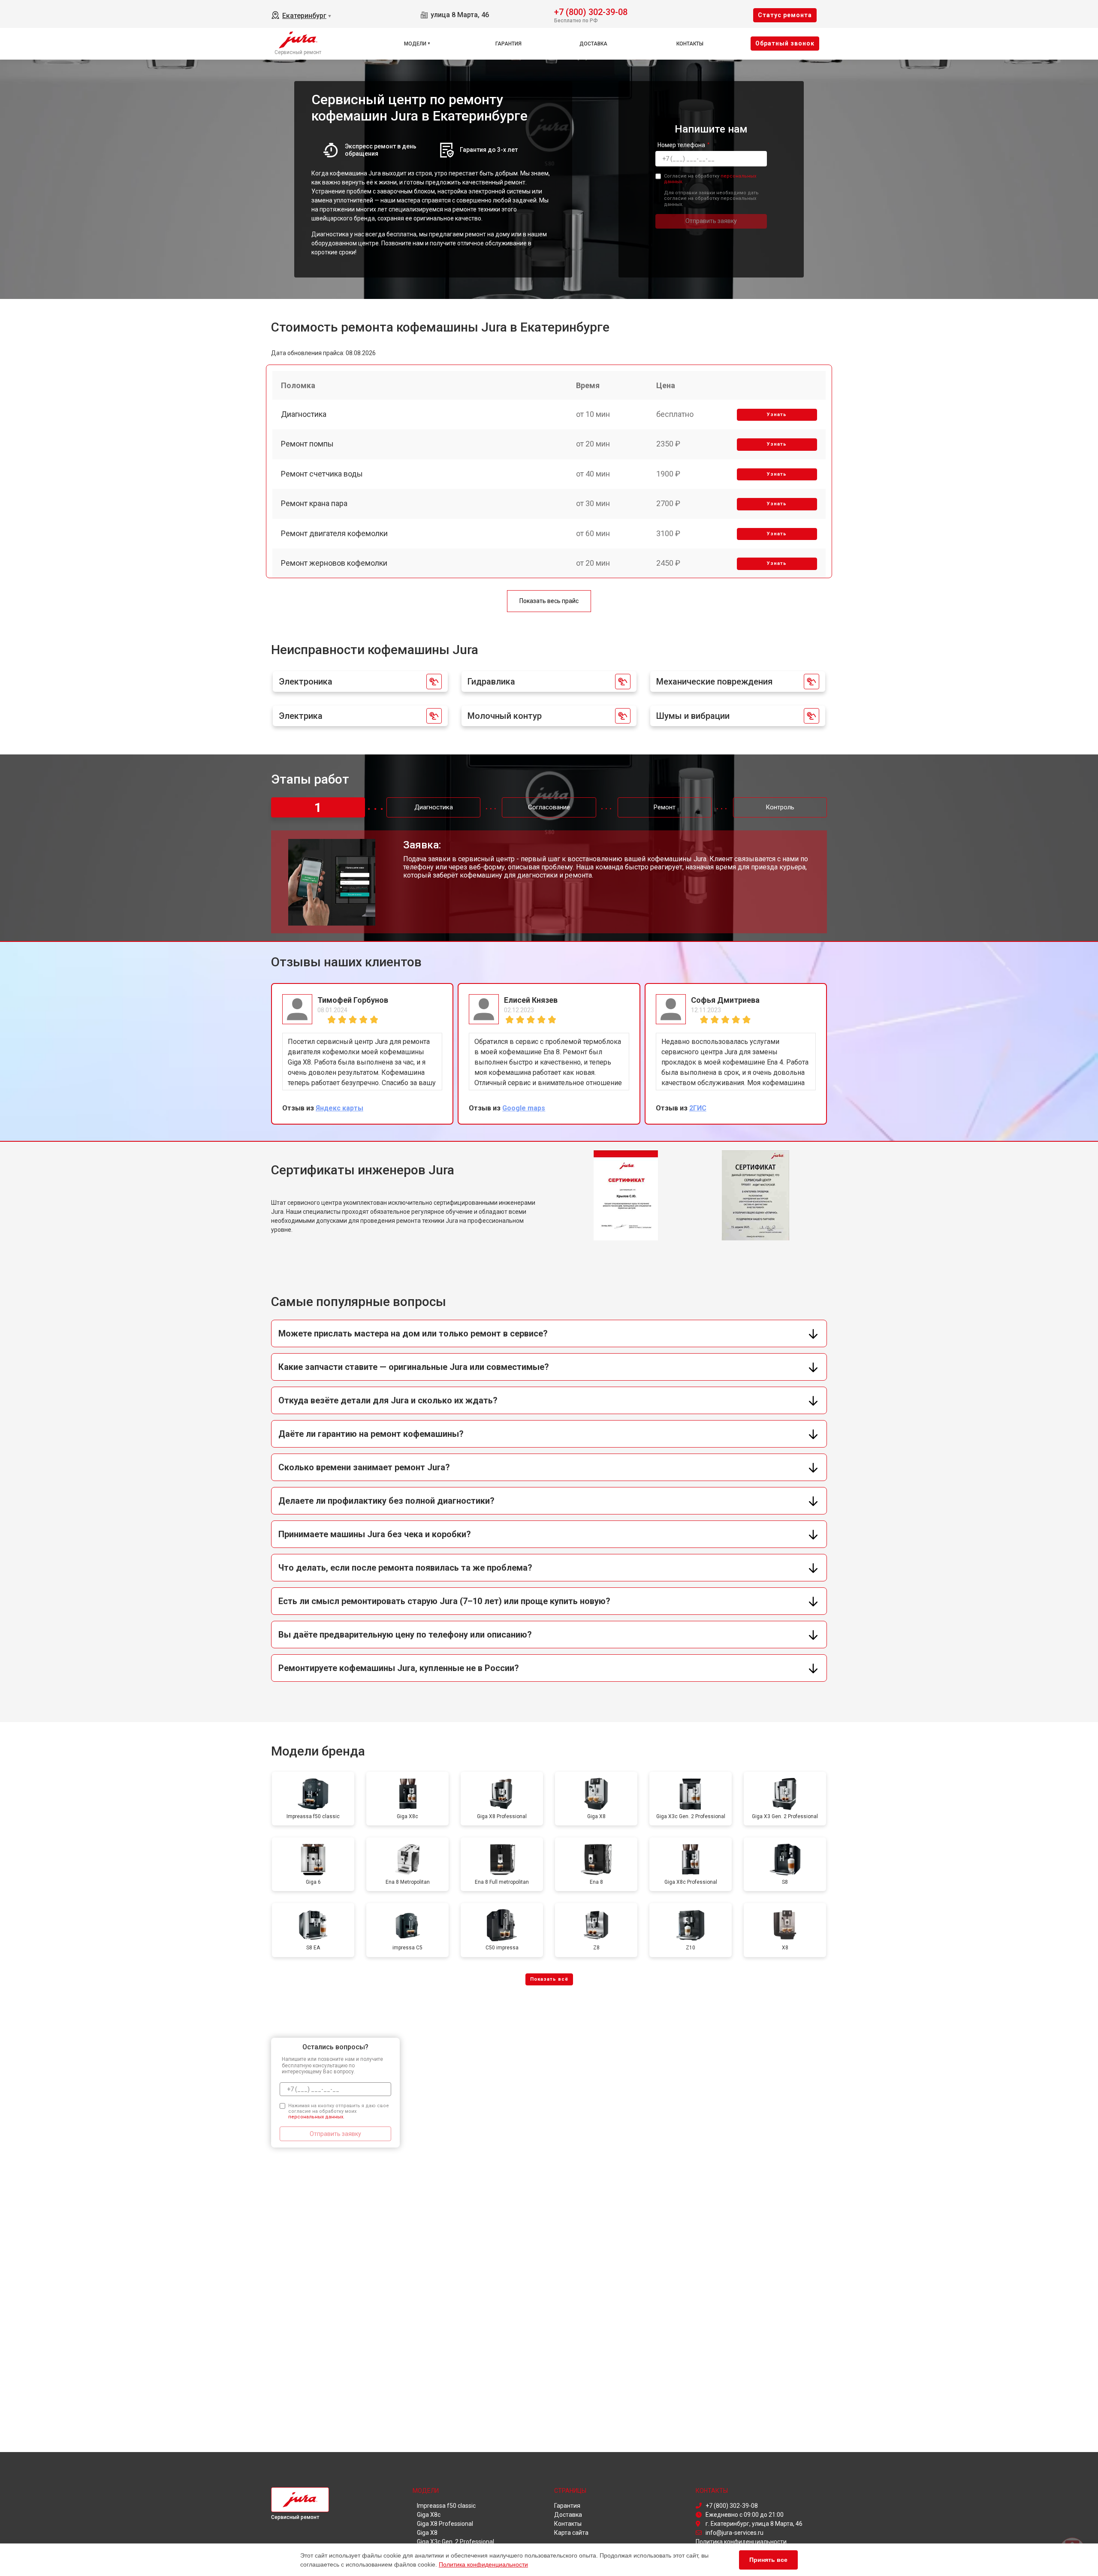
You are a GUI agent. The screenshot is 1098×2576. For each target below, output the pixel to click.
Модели (415, 44)
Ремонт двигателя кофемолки (334, 533)
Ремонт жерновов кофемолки (334, 563)
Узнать (777, 415)
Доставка (593, 44)
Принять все (768, 2560)
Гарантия (508, 44)
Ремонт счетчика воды (322, 474)
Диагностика (304, 414)
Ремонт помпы (307, 444)
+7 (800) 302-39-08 (591, 11)
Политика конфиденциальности (483, 2564)
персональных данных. (316, 2117)
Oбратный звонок (785, 43)
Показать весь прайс (549, 601)
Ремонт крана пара (314, 503)
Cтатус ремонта (785, 15)
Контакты (690, 44)
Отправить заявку (711, 221)
